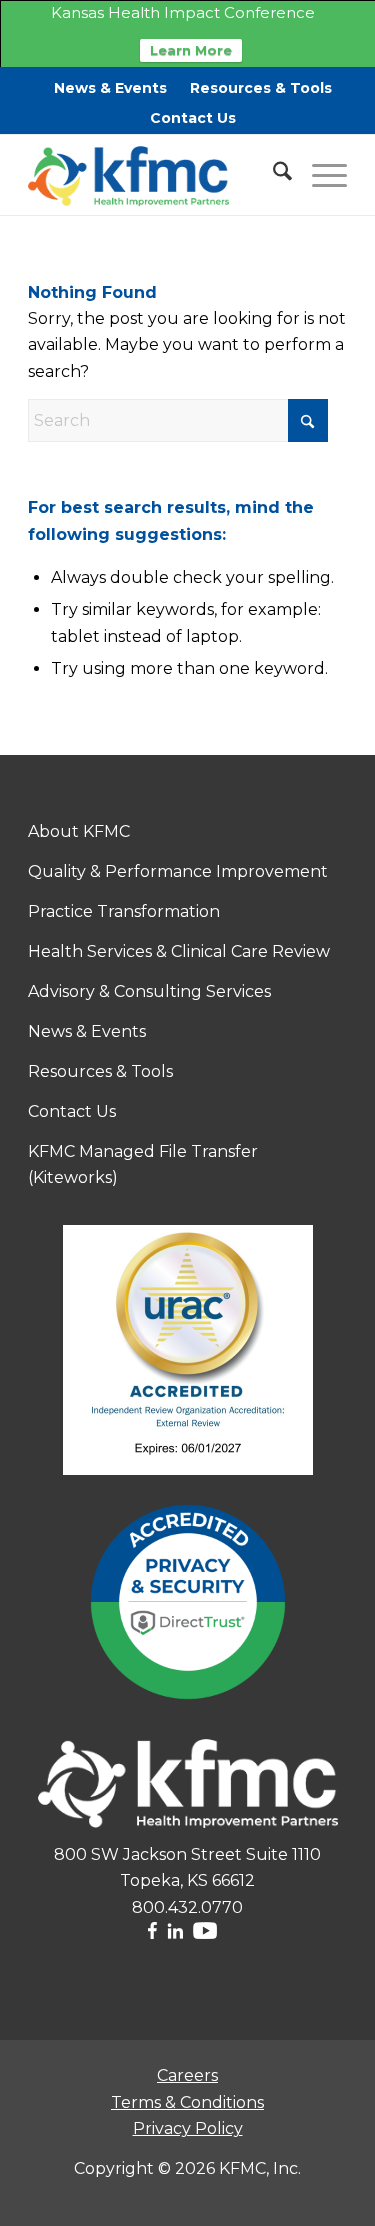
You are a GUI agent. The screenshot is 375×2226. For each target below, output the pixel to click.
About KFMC (79, 831)
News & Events (110, 88)
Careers (187, 2075)
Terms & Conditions (187, 2102)
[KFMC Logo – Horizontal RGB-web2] (155, 175)
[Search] (272, 175)
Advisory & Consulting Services (149, 991)
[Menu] (319, 175)
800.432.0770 (187, 1907)
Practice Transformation (124, 911)
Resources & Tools (261, 88)
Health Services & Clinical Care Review (179, 951)
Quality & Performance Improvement (178, 871)
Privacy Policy (188, 2128)
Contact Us (193, 118)
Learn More (191, 50)
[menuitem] (110, 88)
